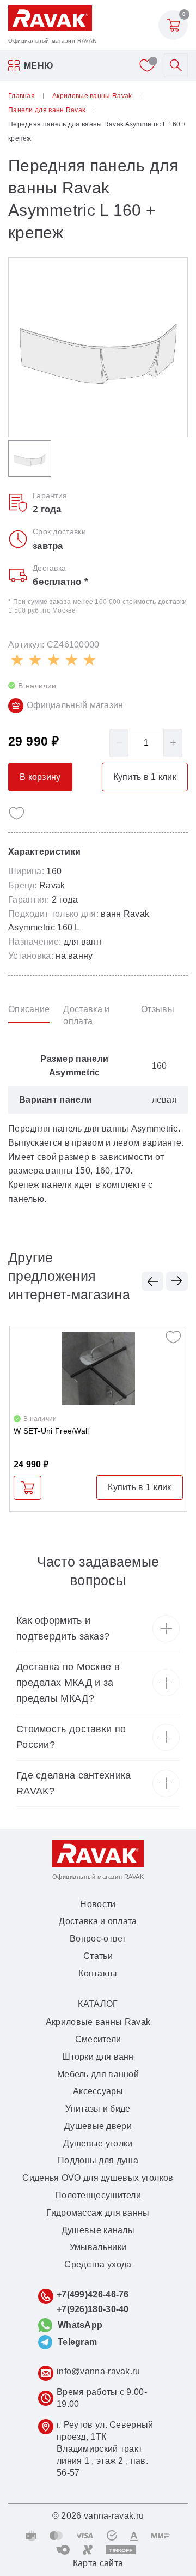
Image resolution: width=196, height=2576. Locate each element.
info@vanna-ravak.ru (99, 2371)
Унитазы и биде (98, 2109)
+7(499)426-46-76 (93, 2294)
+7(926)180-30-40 (93, 2309)
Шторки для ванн (98, 2057)
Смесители (98, 2039)
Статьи (98, 1956)
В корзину (27, 1488)
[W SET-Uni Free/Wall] (98, 1368)
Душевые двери (98, 2126)
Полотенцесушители (98, 2195)
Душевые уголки (98, 2143)
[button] (152, 1281)
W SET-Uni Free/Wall (51, 1431)
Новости (98, 1904)
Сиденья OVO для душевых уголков (98, 2178)
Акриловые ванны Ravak (98, 2022)
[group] (98, 347)
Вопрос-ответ (98, 1939)
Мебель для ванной (98, 2074)
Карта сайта (98, 2563)
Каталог (98, 2004)
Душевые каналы (98, 2230)
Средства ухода (98, 2264)
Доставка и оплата (98, 1921)
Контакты (98, 1973)
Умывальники (98, 2247)
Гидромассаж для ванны (98, 2213)
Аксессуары (98, 2091)
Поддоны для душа (98, 2160)
